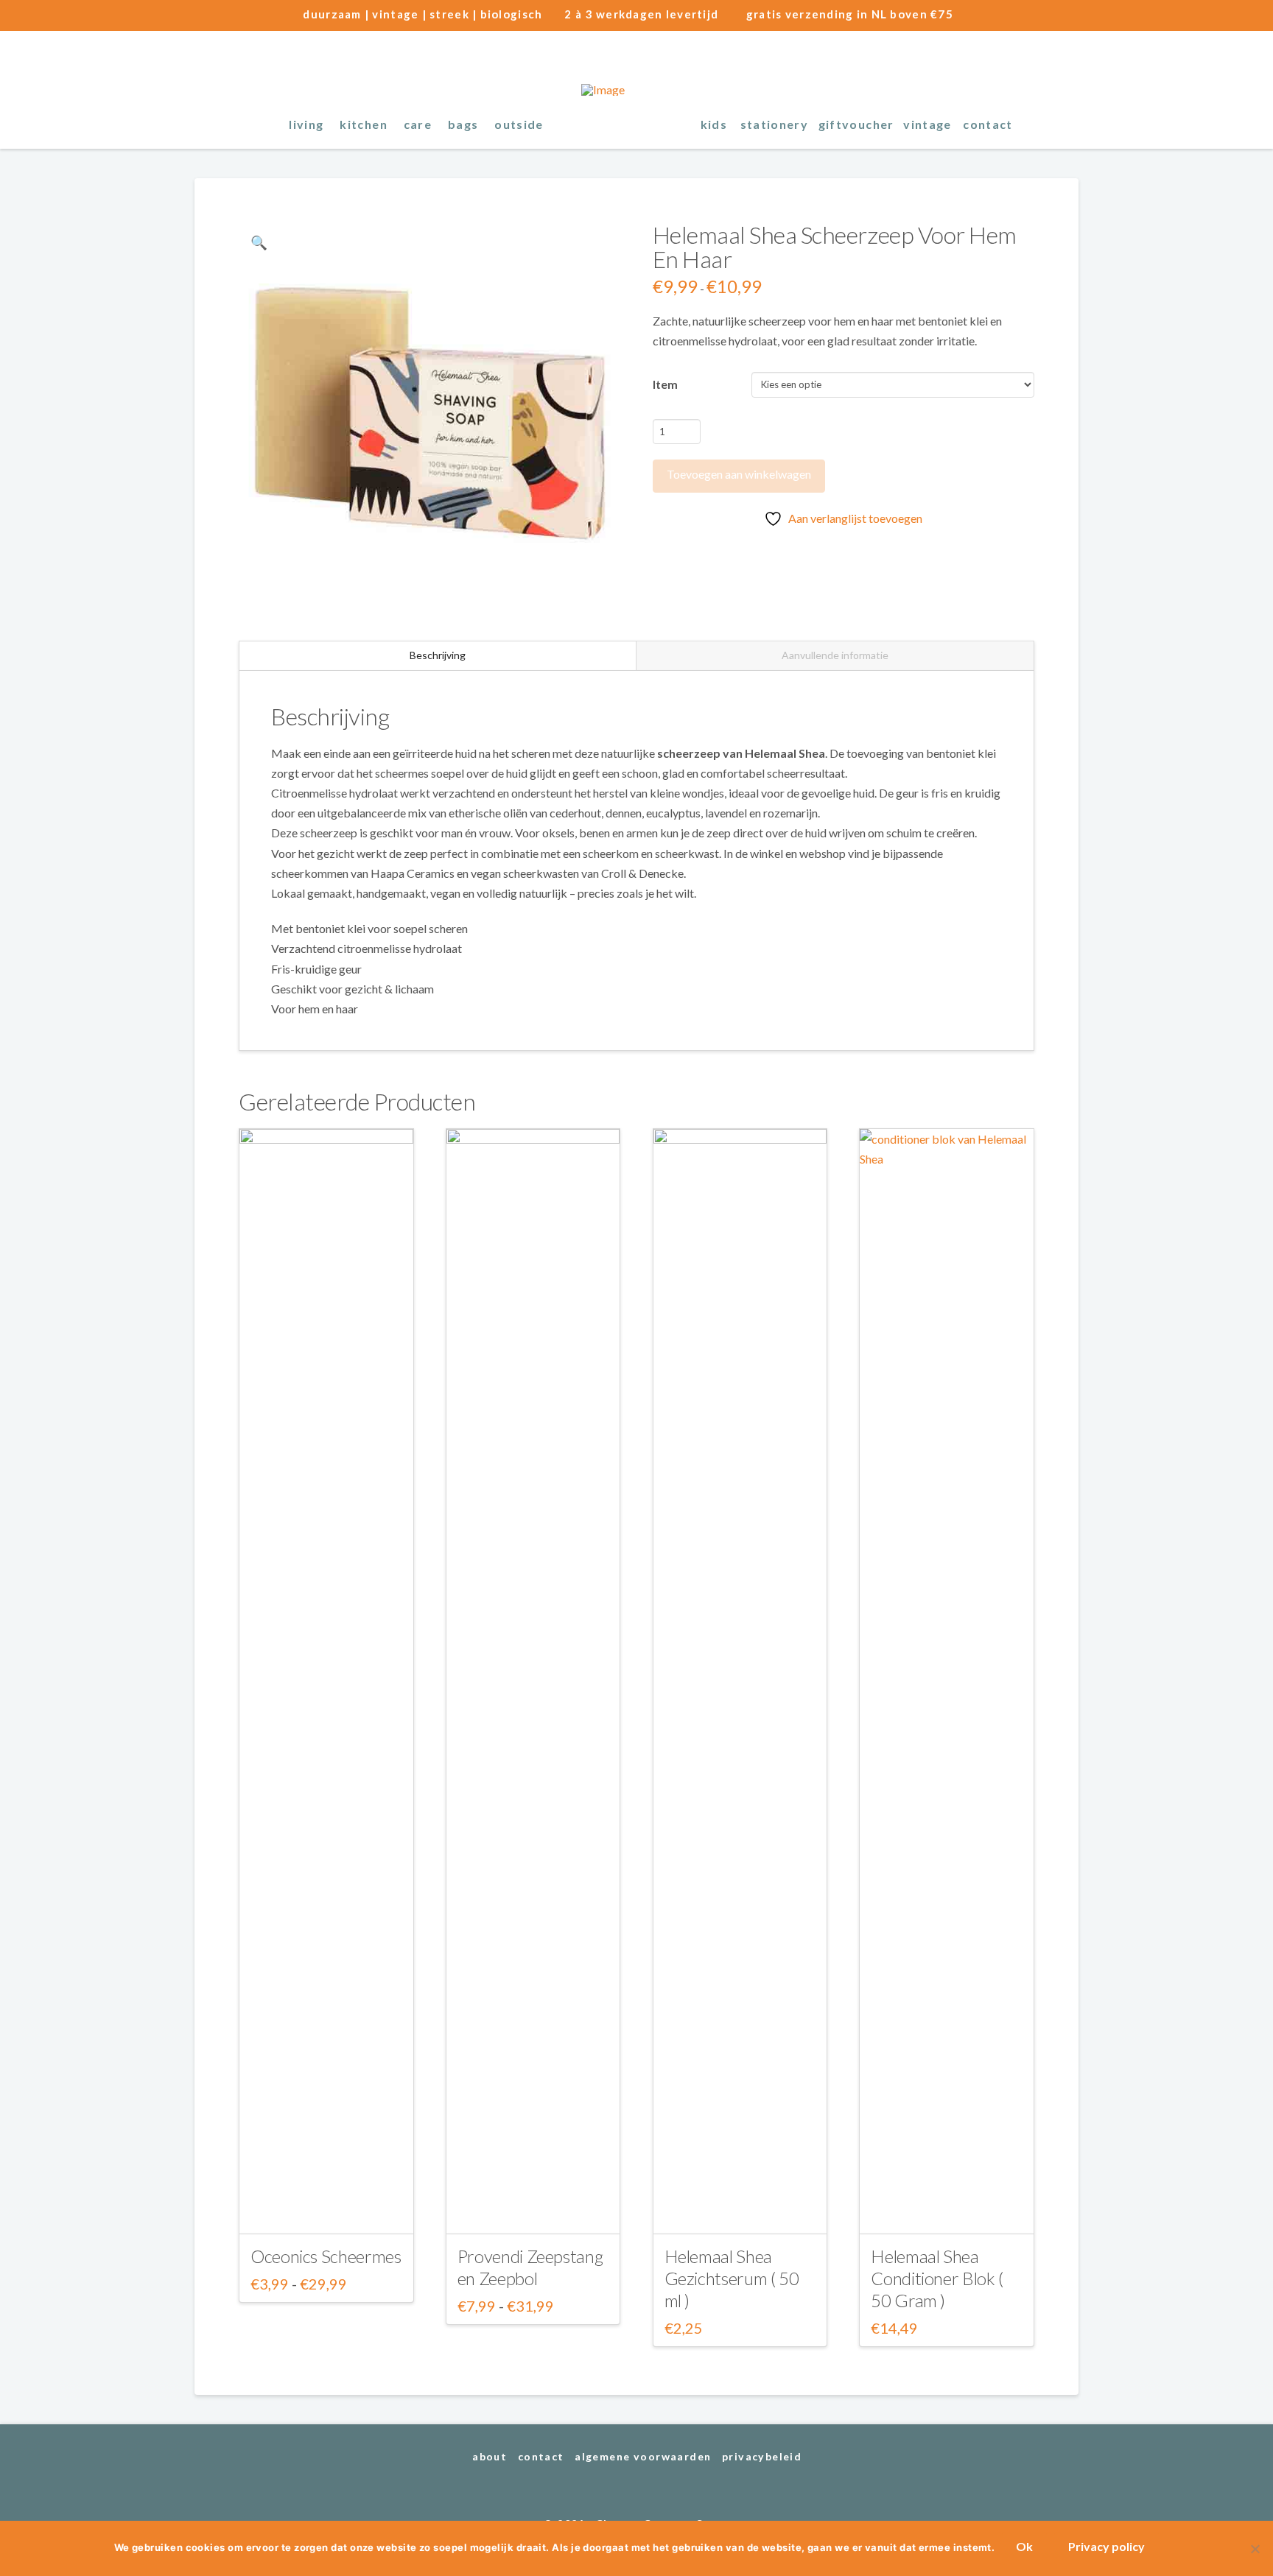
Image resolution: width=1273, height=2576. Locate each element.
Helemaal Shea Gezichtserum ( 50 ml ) (732, 2278)
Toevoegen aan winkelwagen (739, 474)
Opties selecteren (326, 2209)
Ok (1024, 2546)
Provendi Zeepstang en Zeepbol (530, 2267)
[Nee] (1255, 2549)
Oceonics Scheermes (326, 2256)
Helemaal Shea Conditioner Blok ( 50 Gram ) (937, 2278)
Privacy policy (1107, 2546)
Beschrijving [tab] (438, 655)
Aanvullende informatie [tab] (835, 655)
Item (665, 384)
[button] (1065, 123)
